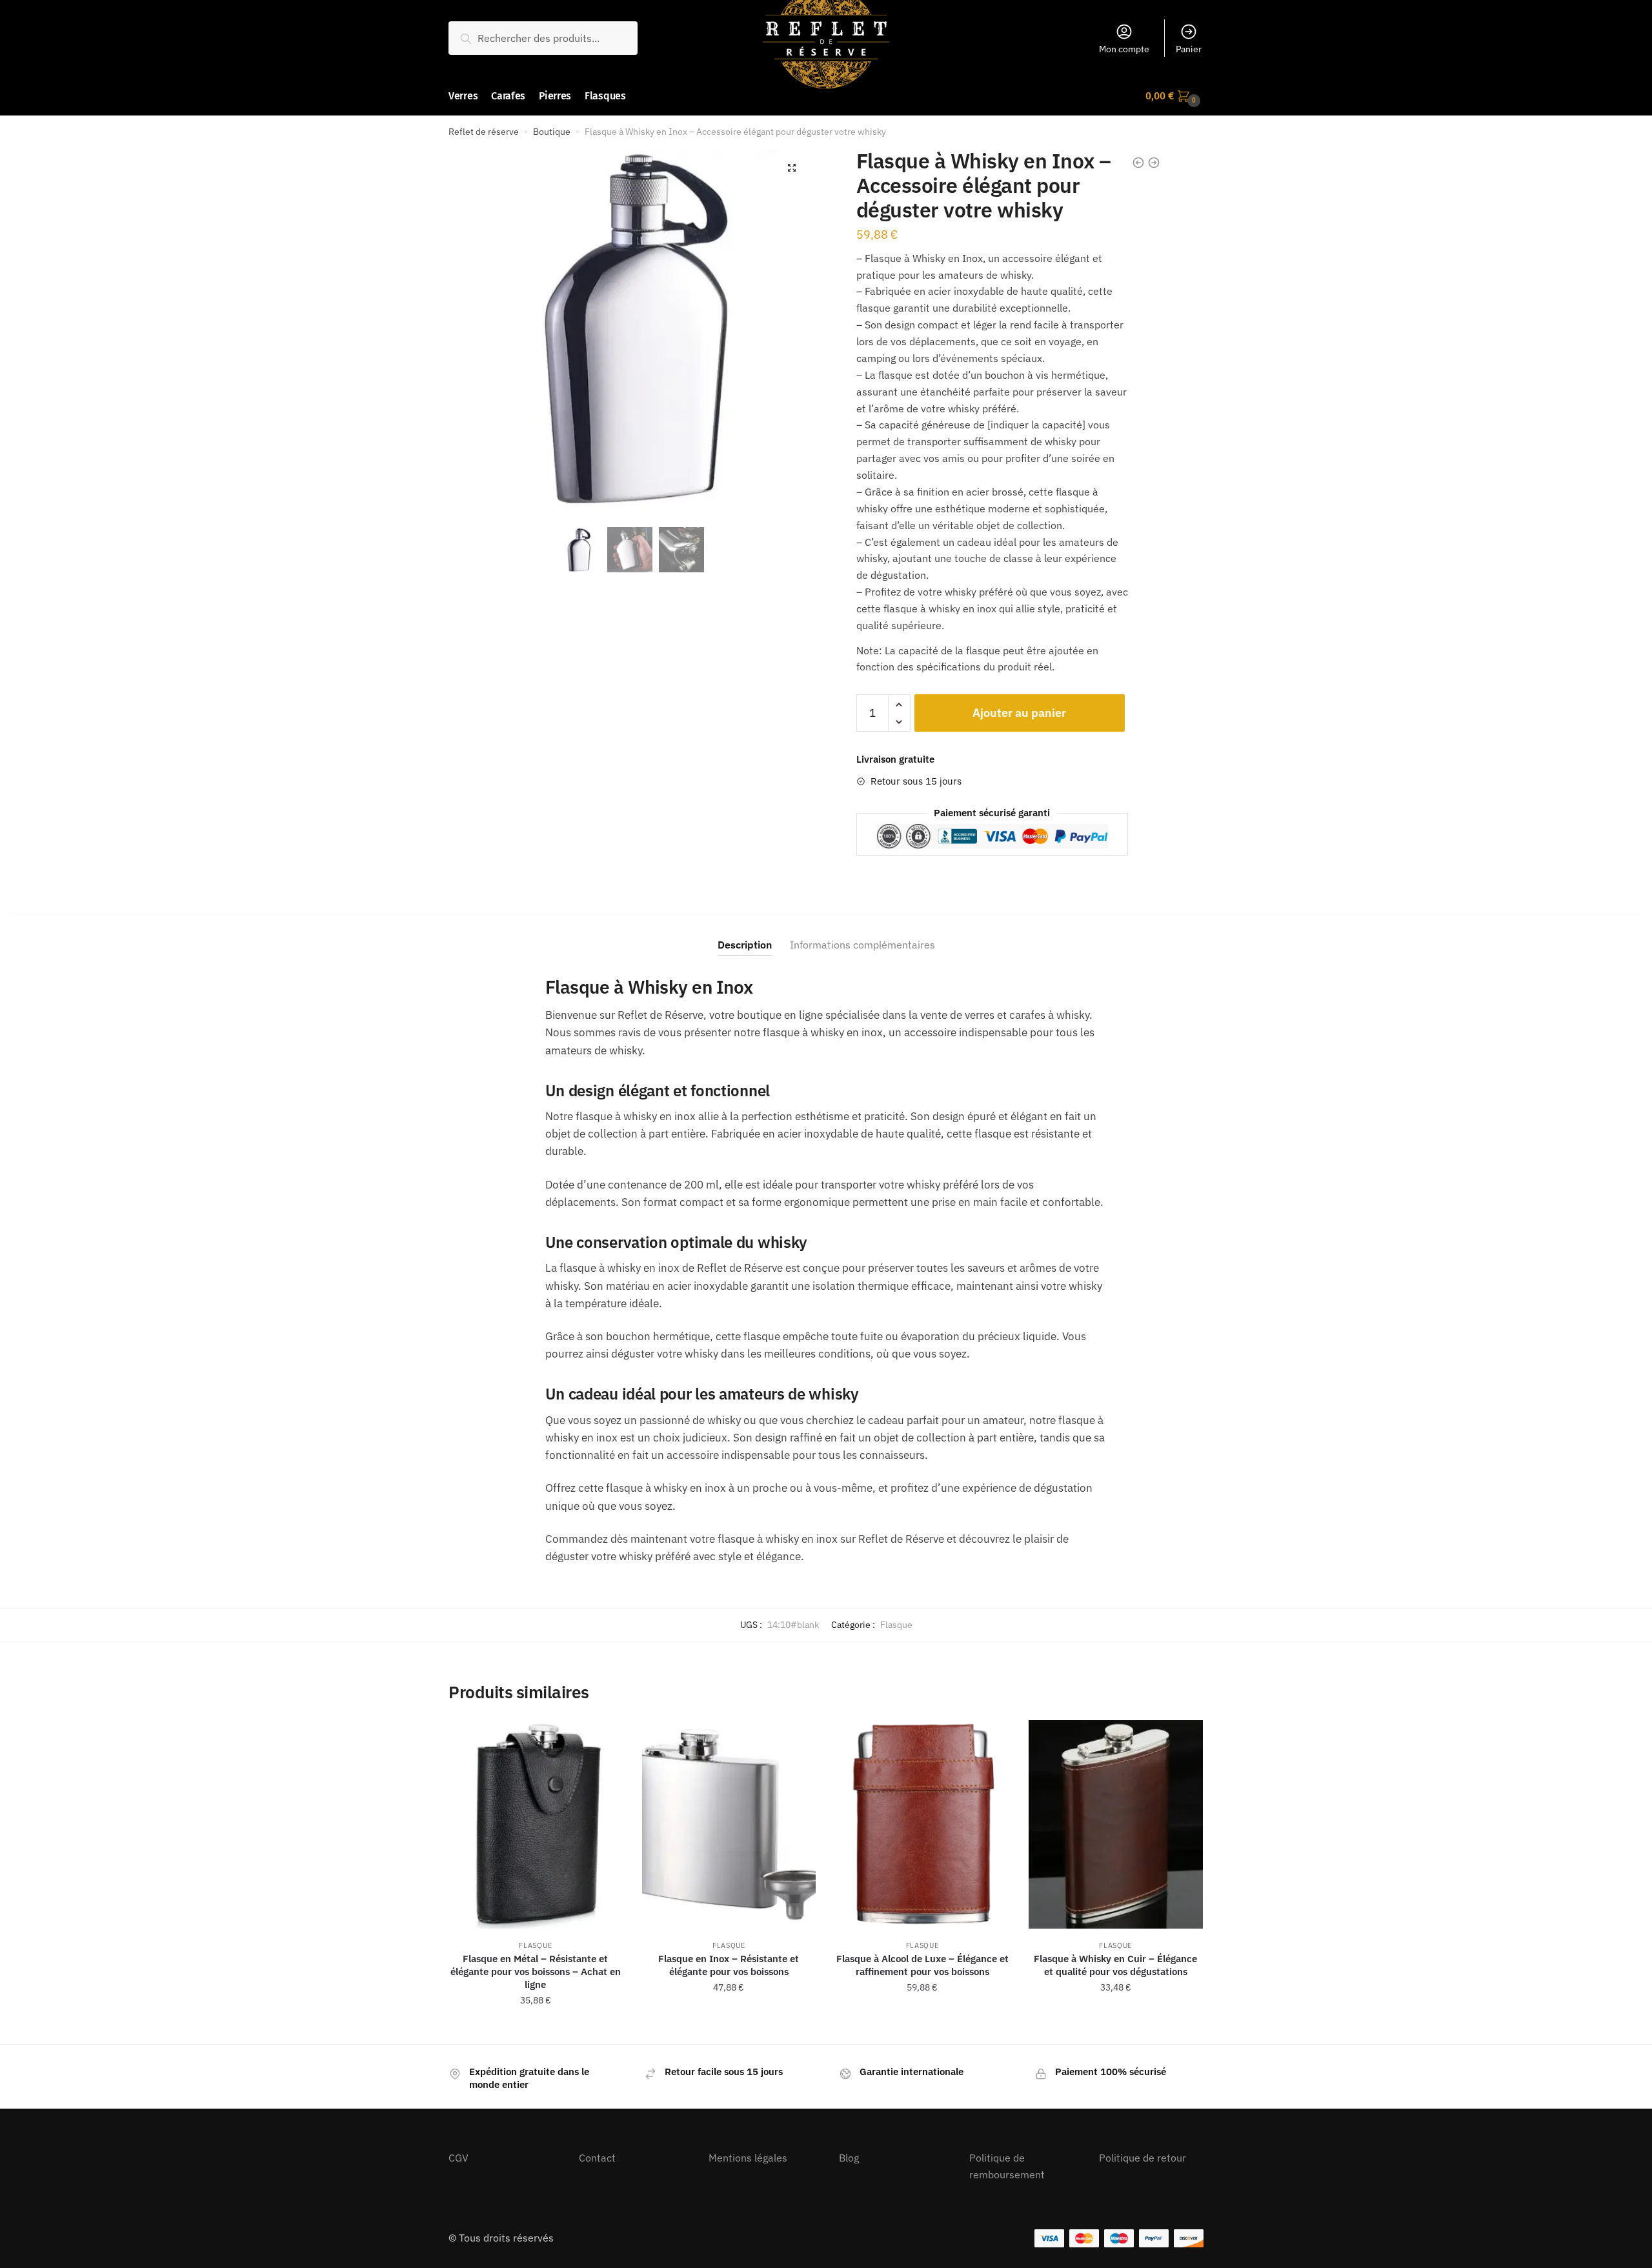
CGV (458, 2158)
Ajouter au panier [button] (536, 2029)
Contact (597, 2158)
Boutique (552, 132)
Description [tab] (745, 945)
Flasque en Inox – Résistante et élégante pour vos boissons (729, 1965)
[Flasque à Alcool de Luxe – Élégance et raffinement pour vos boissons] (922, 1824)
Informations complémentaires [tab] (862, 945)
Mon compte (1124, 49)
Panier (1189, 49)
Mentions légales (748, 2158)
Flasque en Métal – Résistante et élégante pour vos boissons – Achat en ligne (536, 1972)
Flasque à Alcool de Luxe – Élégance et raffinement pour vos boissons (922, 1965)
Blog (849, 2158)
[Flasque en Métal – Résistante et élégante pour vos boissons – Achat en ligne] (536, 1824)
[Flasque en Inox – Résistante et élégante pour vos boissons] (729, 1824)
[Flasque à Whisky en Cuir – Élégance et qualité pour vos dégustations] (1116, 1824)
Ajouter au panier (1019, 713)
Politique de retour (1143, 2158)
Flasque (896, 1625)
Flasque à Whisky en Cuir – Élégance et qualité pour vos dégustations (1115, 1965)
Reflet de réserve (484, 132)
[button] (792, 168)
